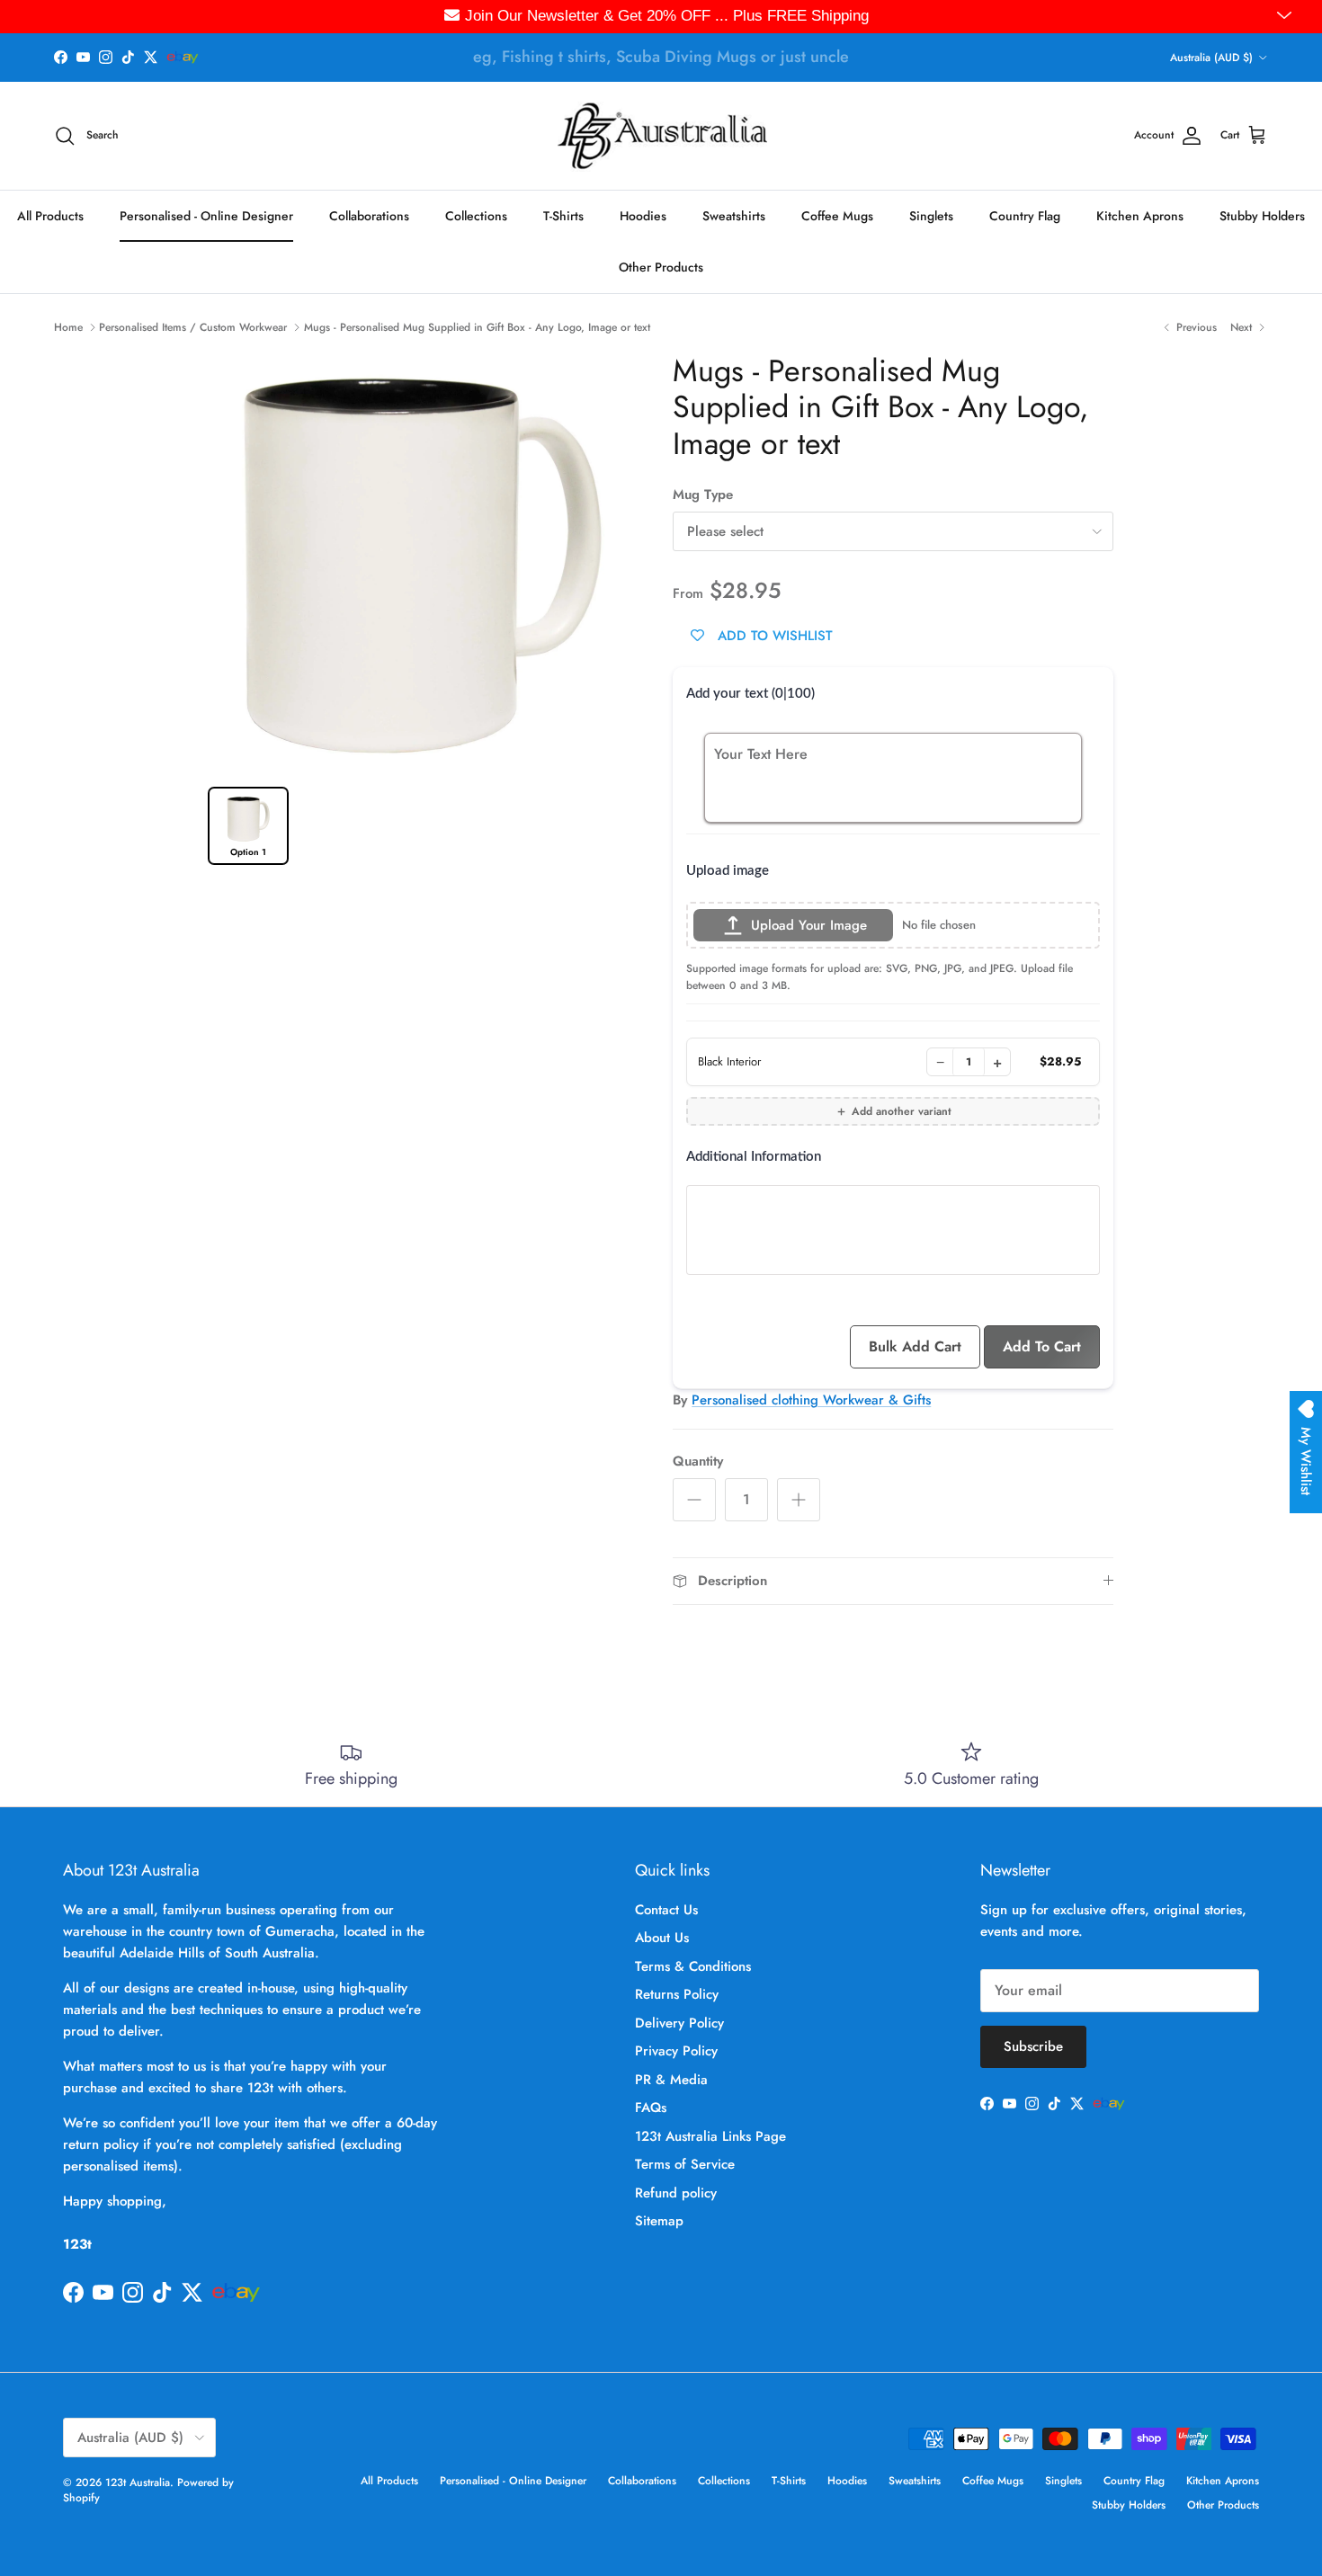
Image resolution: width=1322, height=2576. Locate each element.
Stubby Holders (1262, 215)
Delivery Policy (679, 2023)
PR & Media (671, 2080)
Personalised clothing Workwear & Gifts (811, 1400)
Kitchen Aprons (1140, 215)
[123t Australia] (661, 136)
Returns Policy (677, 1994)
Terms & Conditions (693, 1966)
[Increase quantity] (799, 1500)
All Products (50, 215)
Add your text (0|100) (750, 694)
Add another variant (902, 1111)
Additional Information (754, 1157)
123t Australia (138, 2482)
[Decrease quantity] (694, 1500)
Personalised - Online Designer (206, 215)
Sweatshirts (734, 215)
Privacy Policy (676, 2051)
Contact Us (666, 1910)
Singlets (931, 215)
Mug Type (703, 495)
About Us (662, 1938)
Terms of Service (685, 2164)
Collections (476, 215)
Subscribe (1033, 2046)
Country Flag (1025, 215)
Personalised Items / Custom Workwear (193, 327)
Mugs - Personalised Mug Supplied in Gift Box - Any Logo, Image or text (477, 327)
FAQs (651, 2108)
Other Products (661, 266)
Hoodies (643, 215)
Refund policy (676, 2193)
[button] (1286, 16)
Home (68, 327)
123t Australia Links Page (710, 2136)
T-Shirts (563, 215)
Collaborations (369, 215)
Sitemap (659, 2221)
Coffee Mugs (837, 215)
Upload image (728, 871)
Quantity (698, 1462)
